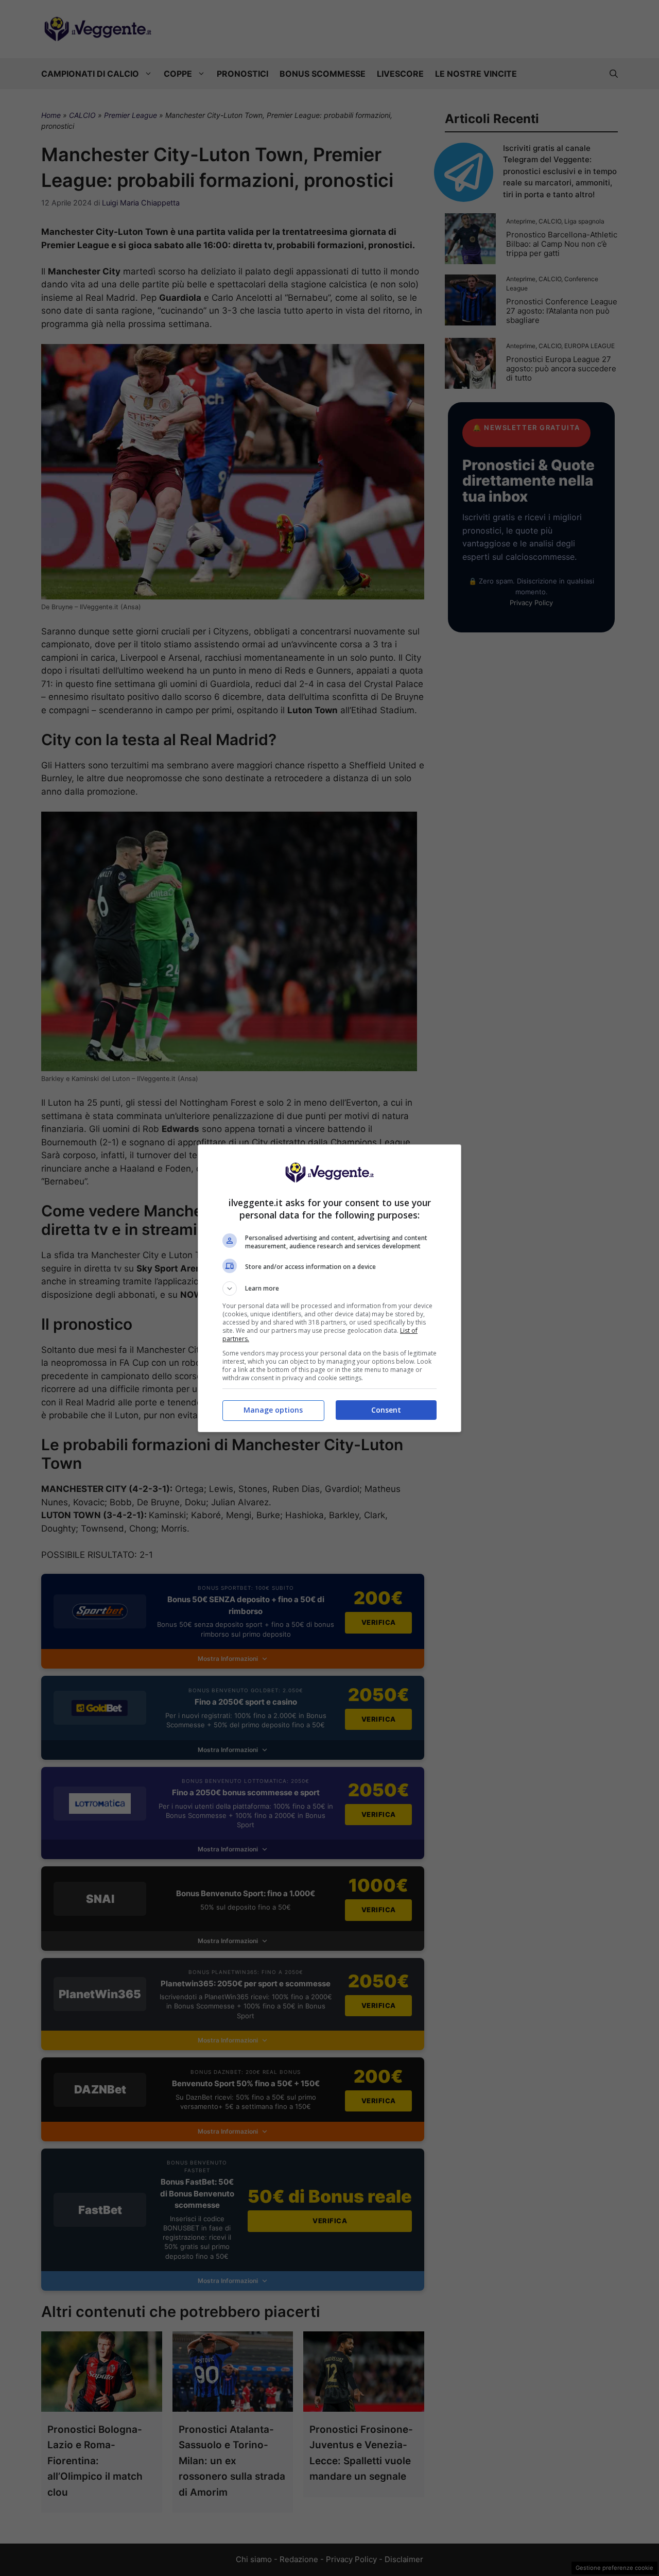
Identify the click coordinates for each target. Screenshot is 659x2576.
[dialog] (329, 1288)
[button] (329, 1289)
